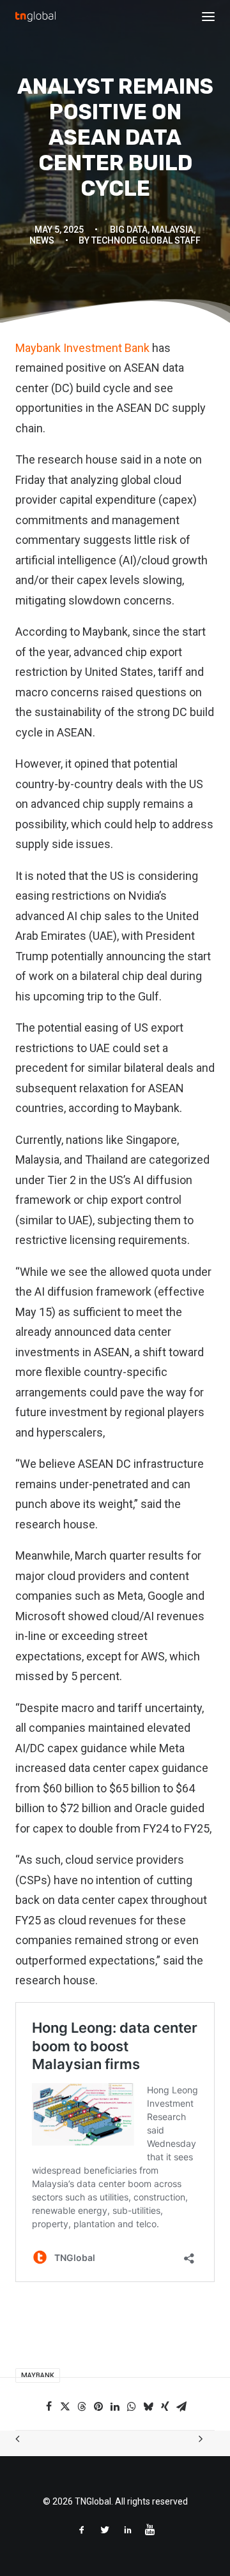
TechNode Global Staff (146, 240)
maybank (38, 2375)
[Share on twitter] (65, 2406)
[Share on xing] (165, 2406)
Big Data (129, 230)
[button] (208, 17)
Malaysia (172, 230)
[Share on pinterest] (98, 2406)
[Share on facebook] (49, 2406)
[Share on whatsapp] (132, 2406)
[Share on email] (181, 2406)
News (42, 240)
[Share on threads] (82, 2406)
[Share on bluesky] (148, 2406)
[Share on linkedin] (115, 2406)
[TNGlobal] (35, 17)
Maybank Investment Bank (82, 348)
